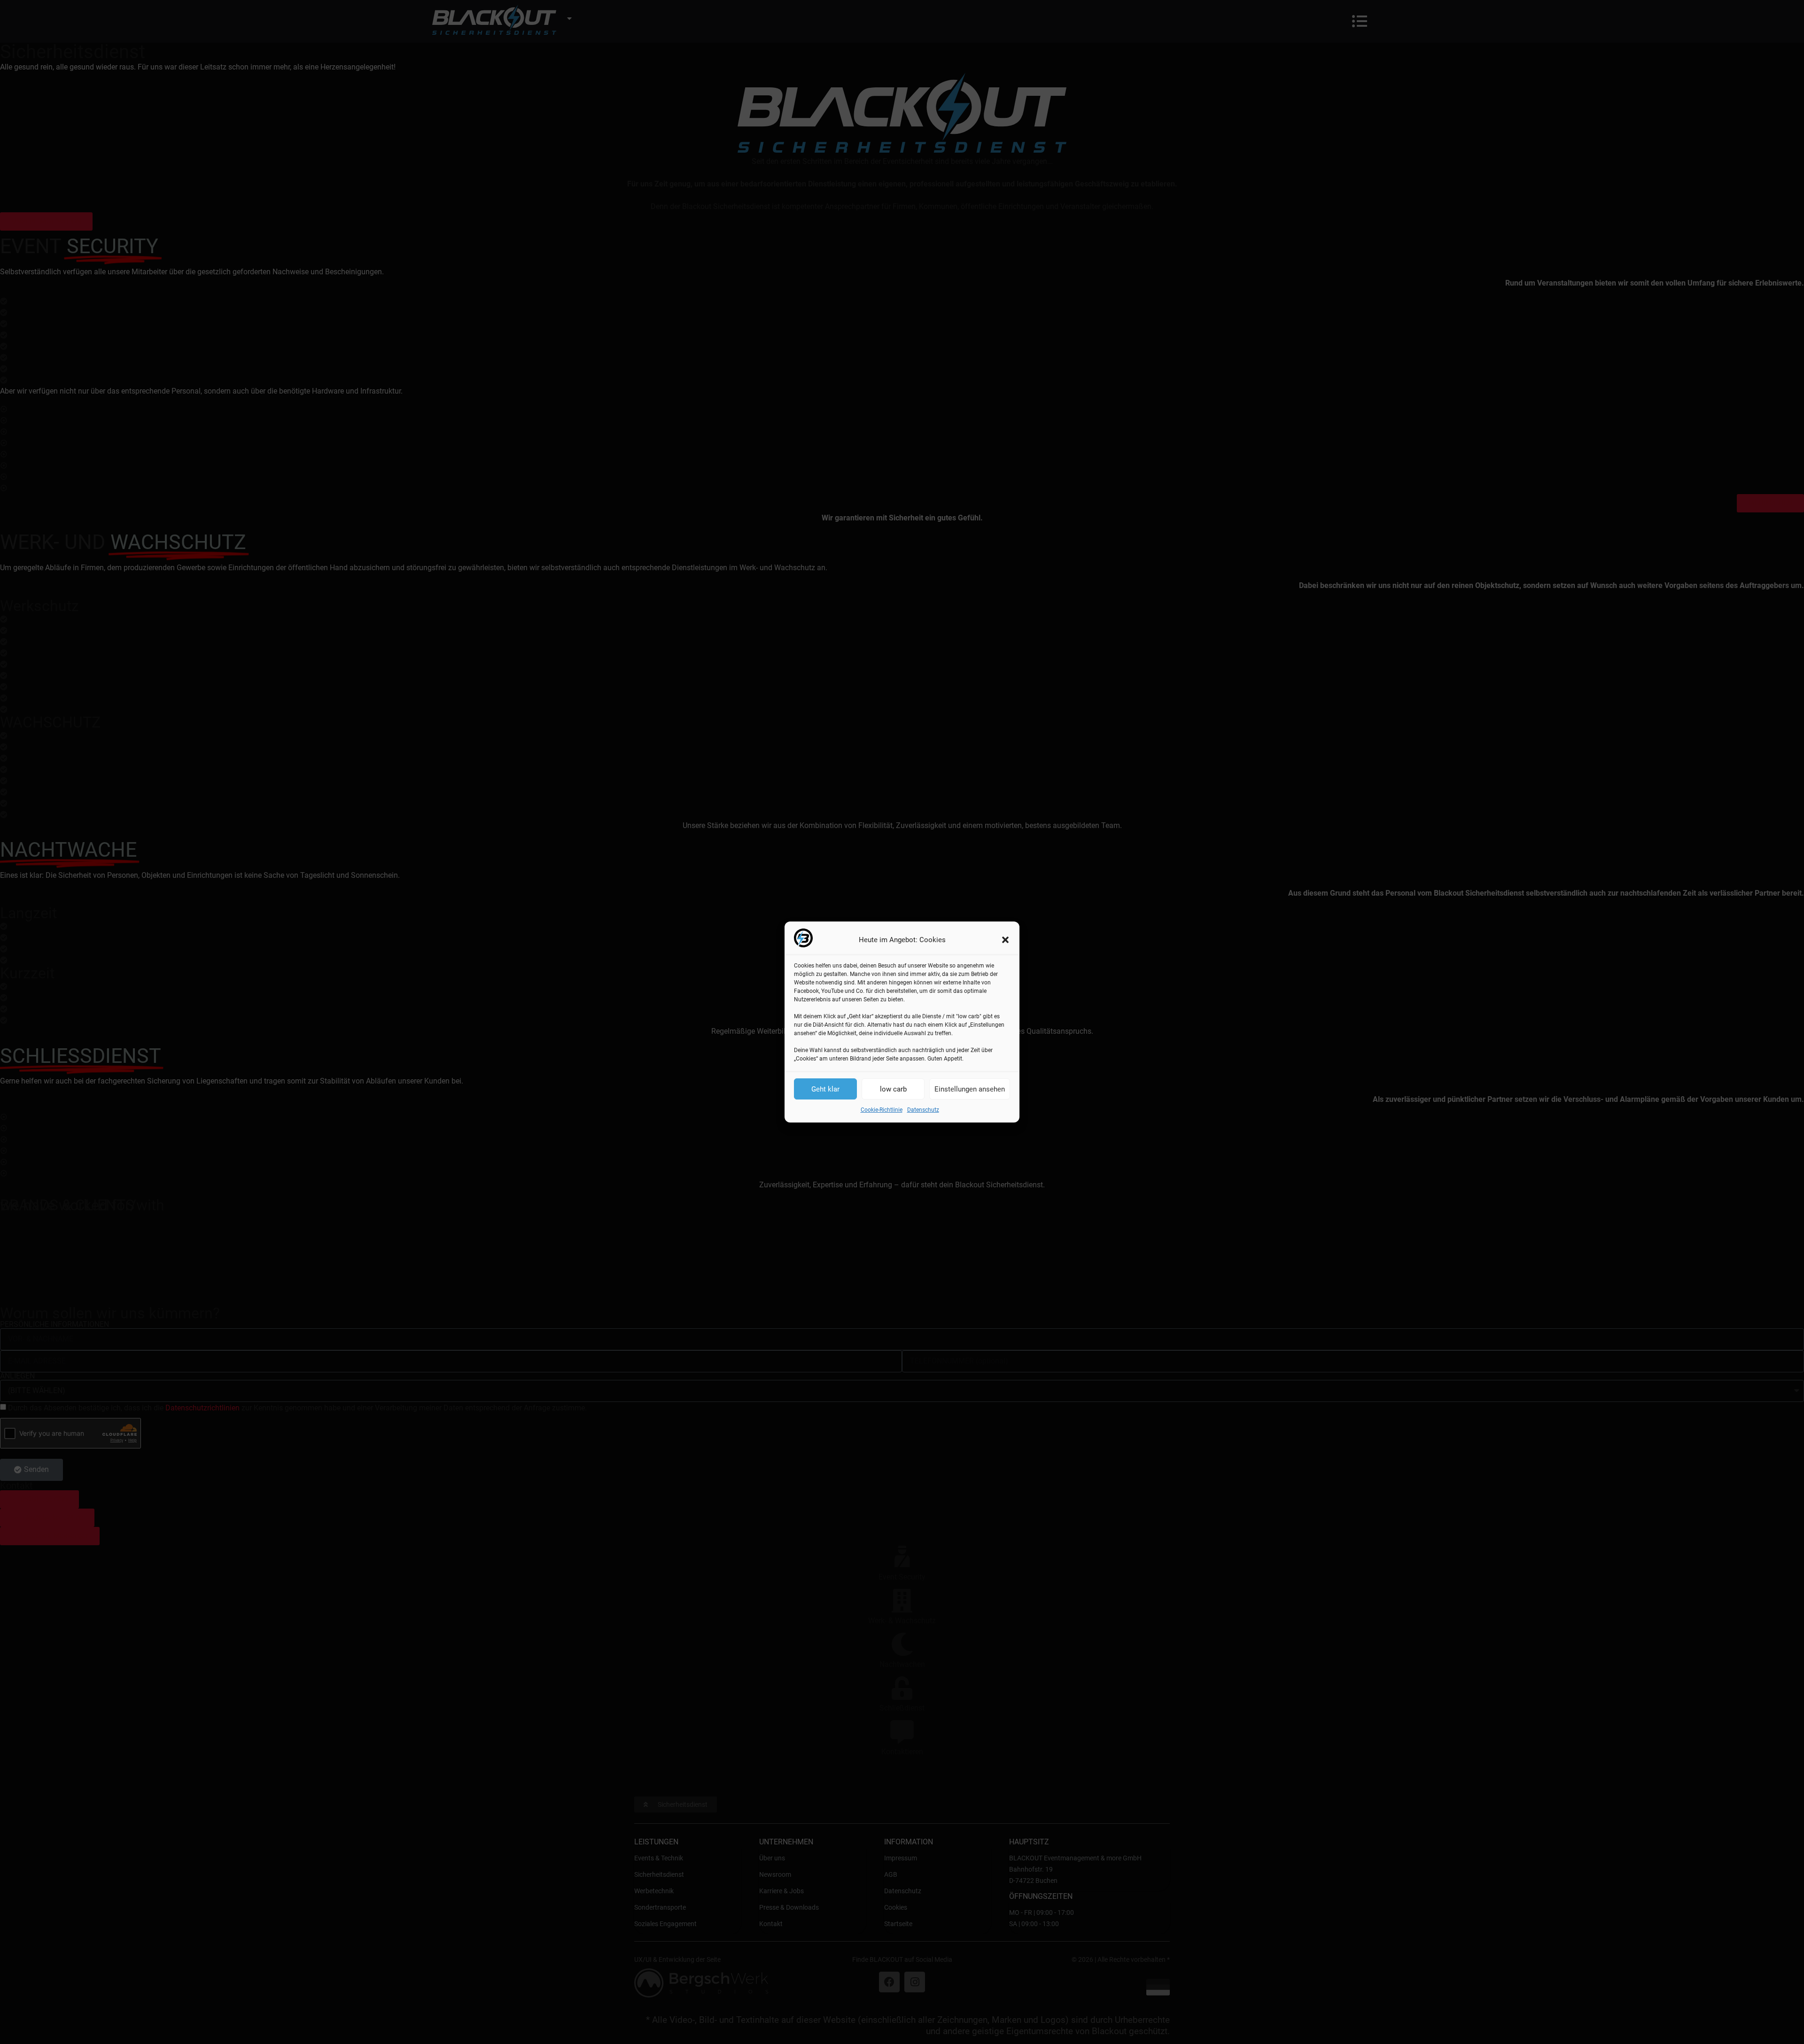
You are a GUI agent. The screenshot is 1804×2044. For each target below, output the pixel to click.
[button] (1005, 940)
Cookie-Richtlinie (882, 1110)
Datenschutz (923, 1110)
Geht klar (825, 1089)
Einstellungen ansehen (970, 1089)
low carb (893, 1089)
